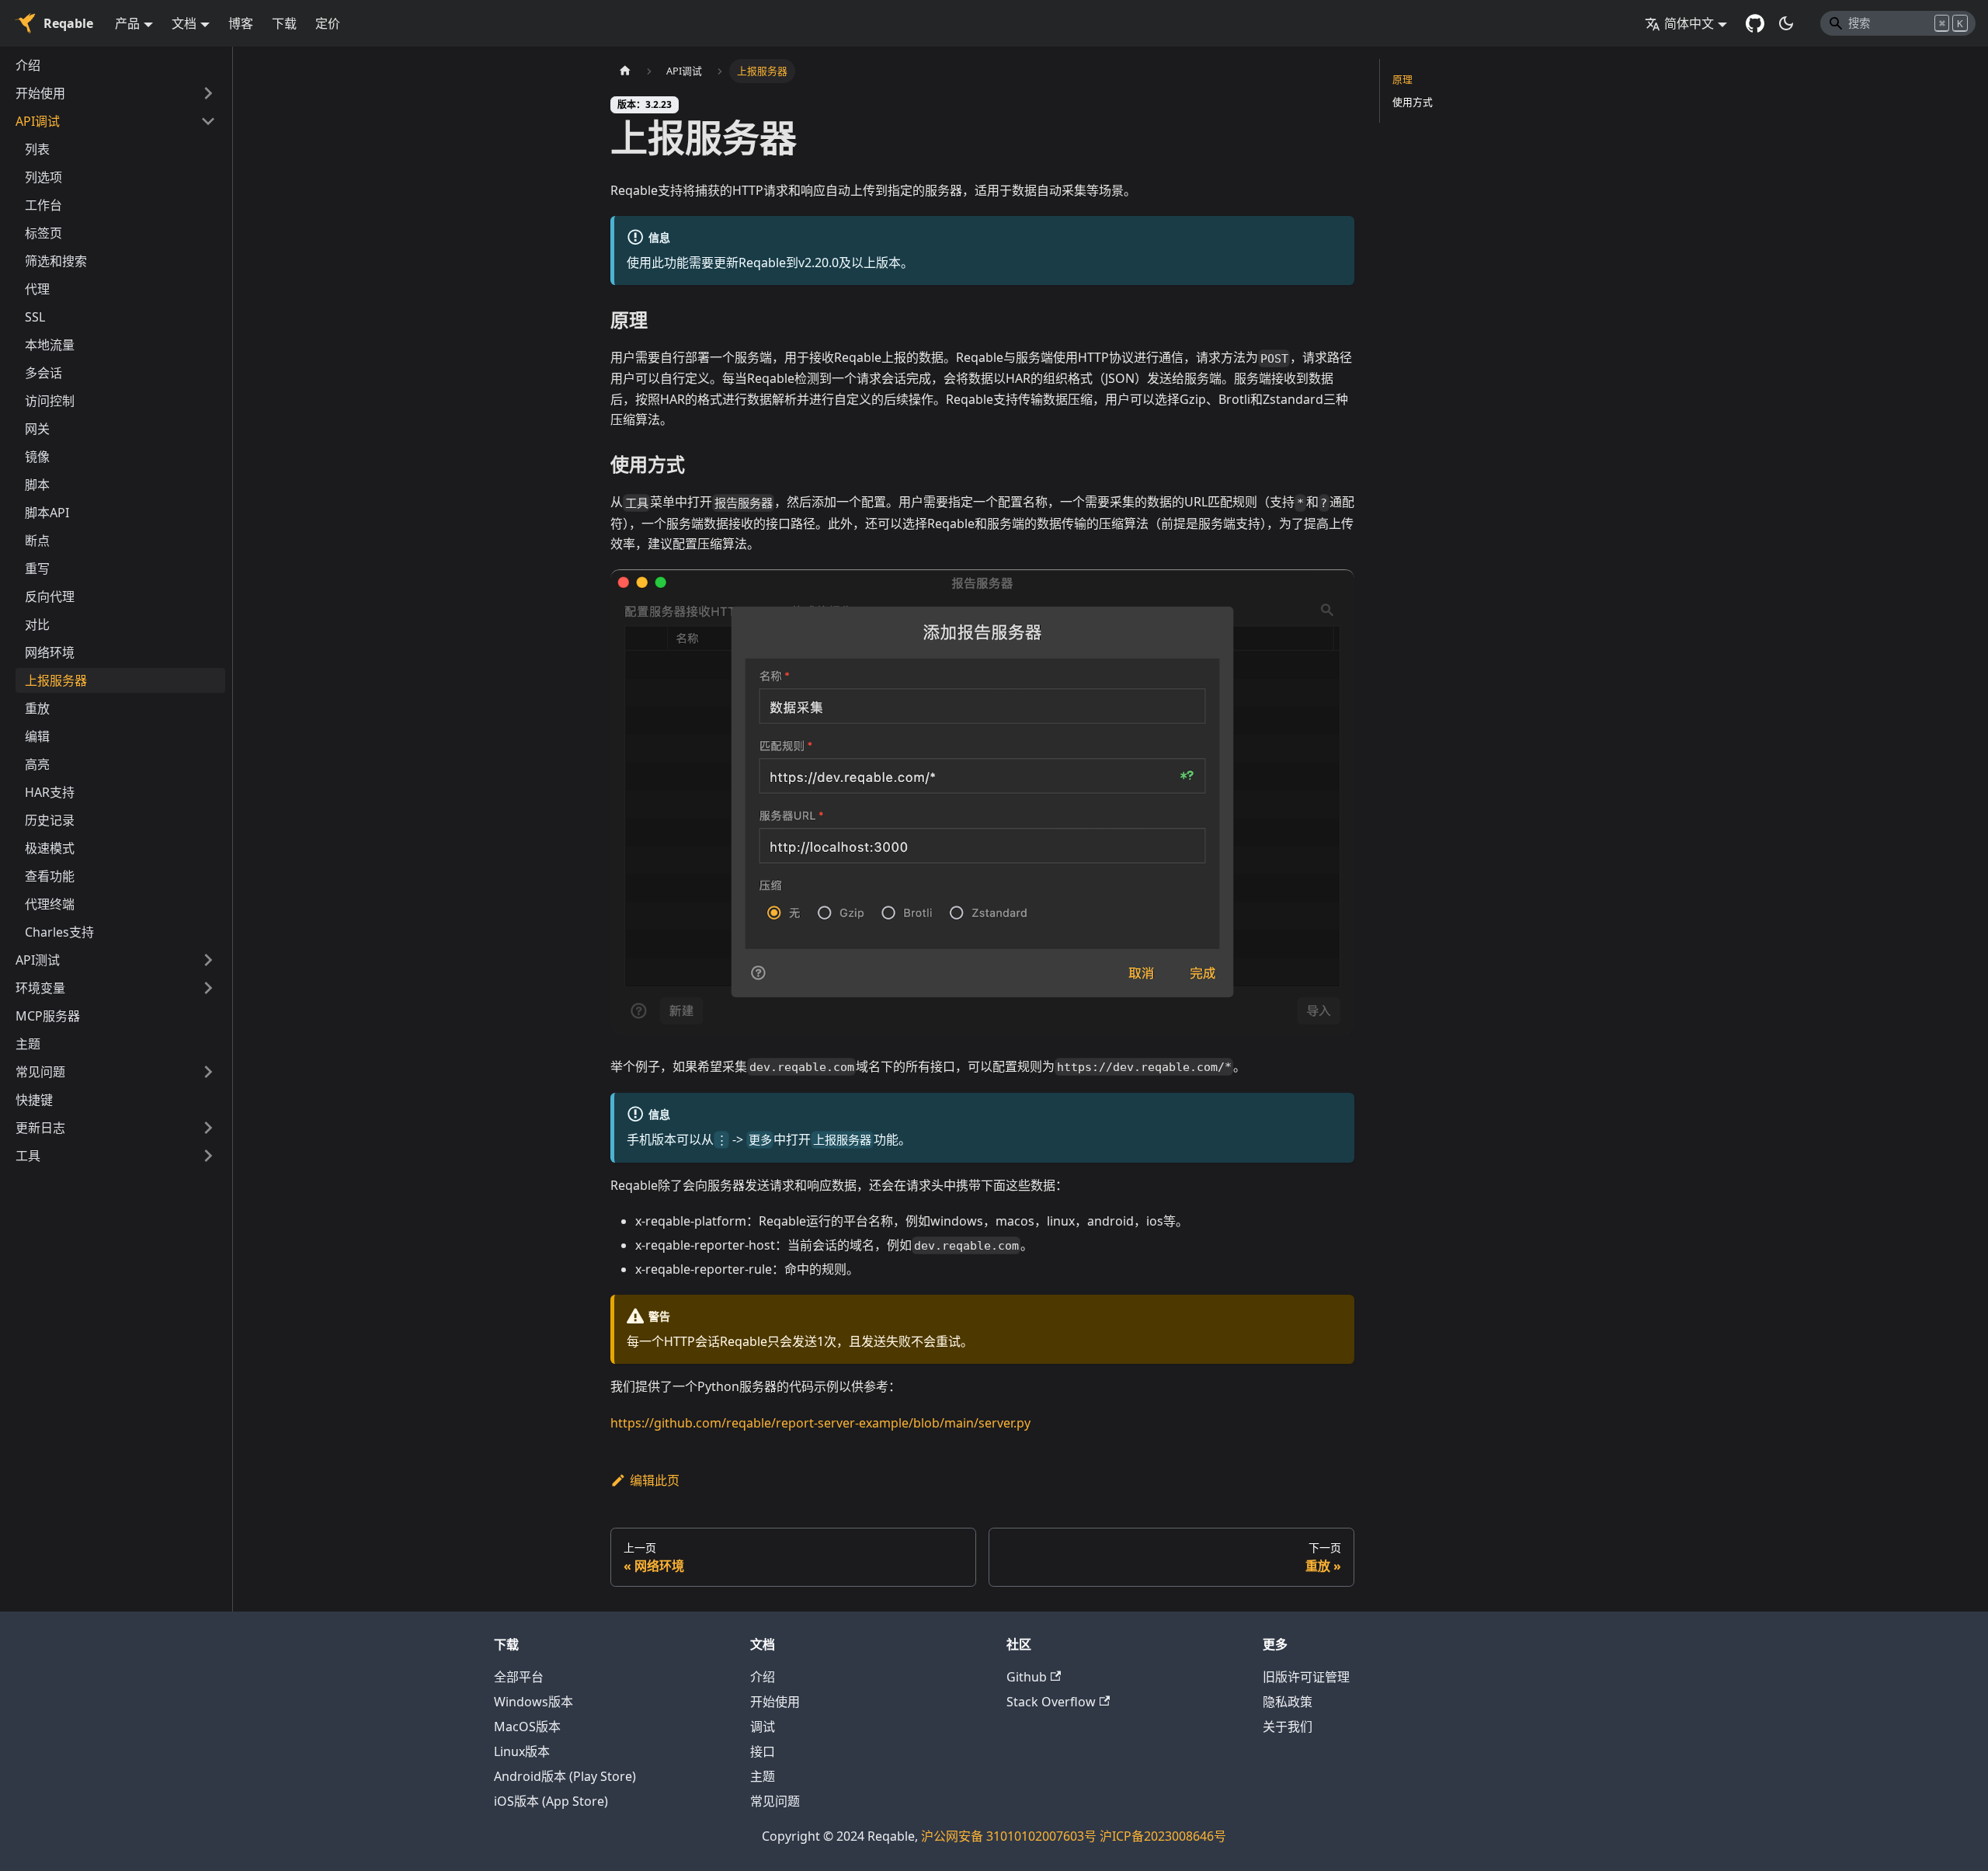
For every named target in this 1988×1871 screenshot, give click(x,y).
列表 (37, 149)
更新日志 (40, 1128)
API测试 (38, 960)
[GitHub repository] (1755, 23)
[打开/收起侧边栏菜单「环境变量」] (208, 988)
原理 (1402, 79)
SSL (35, 317)
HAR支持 (50, 792)
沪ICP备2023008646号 (1163, 1836)
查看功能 (50, 876)
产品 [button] (127, 23)
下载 (284, 23)
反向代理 (50, 596)
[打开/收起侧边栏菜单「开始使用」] (208, 93)
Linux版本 (522, 1751)
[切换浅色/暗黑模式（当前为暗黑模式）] (1786, 23)
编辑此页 (655, 1480)
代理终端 (50, 904)
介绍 (28, 65)
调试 (763, 1727)
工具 (28, 1156)
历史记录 (50, 820)
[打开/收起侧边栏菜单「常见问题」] (208, 1072)
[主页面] (625, 71)
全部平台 (519, 1677)
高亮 (37, 764)
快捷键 (34, 1100)
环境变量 (40, 988)
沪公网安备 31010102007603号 (1009, 1836)
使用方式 (1413, 102)
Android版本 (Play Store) (565, 1776)
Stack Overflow (1051, 1702)
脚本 (37, 485)
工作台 (43, 205)
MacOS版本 (527, 1727)
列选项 (43, 177)
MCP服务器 (48, 1016)
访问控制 (50, 401)
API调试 (38, 121)
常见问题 (40, 1072)
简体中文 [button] (1689, 23)
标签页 (43, 233)
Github (1027, 1677)
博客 (241, 23)
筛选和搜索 (56, 261)
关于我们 (1288, 1727)
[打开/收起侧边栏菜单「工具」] (208, 1156)
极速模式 (50, 848)
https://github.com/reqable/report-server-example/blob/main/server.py (820, 1423)
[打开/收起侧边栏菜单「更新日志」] (208, 1128)
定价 (328, 23)
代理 (37, 289)
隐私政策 (1288, 1702)
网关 (37, 429)
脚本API (47, 513)
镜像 (37, 457)
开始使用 (40, 93)
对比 (37, 624)
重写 (37, 569)
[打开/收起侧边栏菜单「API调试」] (208, 121)
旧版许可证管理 (1306, 1677)
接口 (763, 1751)
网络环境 (50, 652)
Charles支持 (59, 932)
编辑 (37, 736)
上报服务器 (56, 680)
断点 (37, 541)
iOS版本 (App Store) (551, 1801)
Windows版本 (533, 1702)
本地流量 (50, 345)
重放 (37, 708)
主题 (28, 1044)
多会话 (43, 373)
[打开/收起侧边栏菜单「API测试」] (208, 960)
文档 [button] (184, 23)
